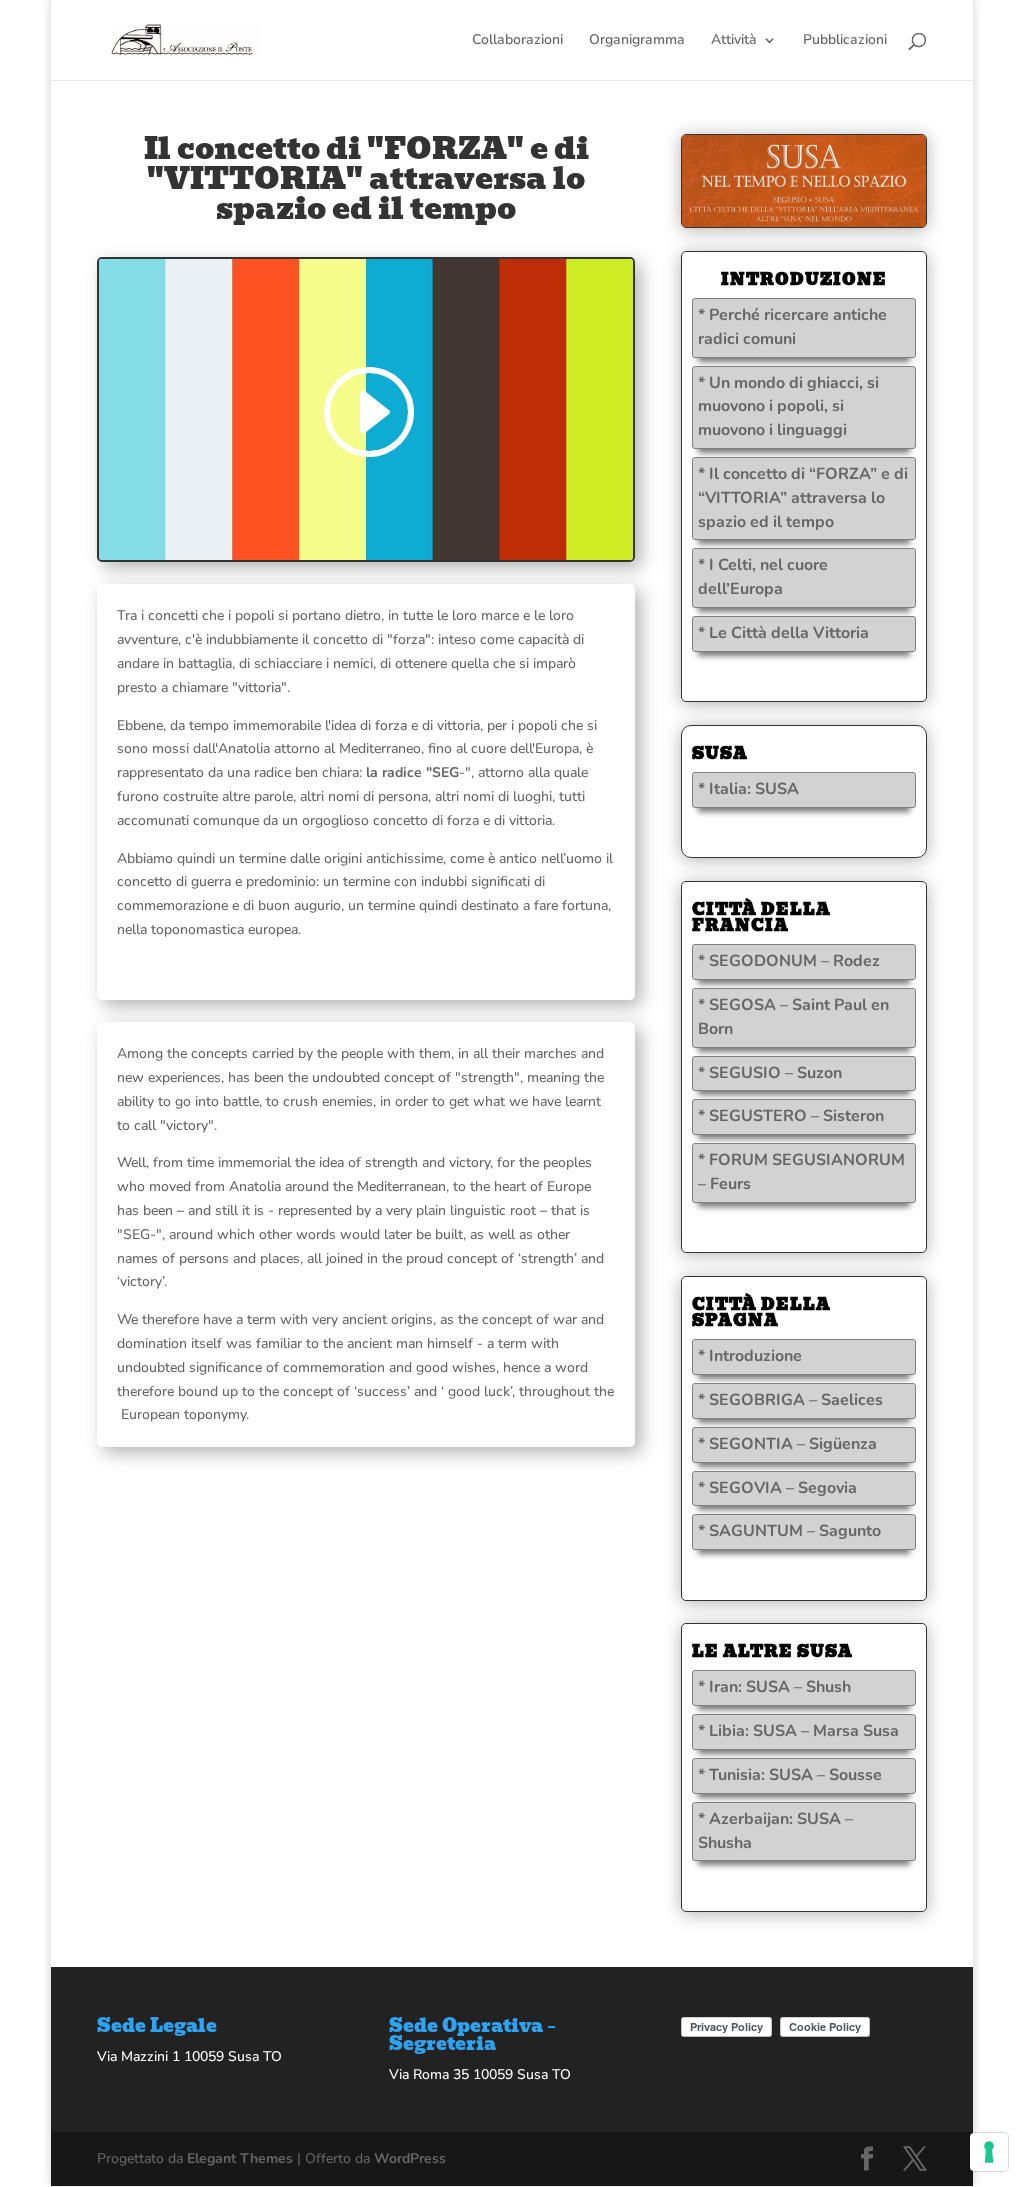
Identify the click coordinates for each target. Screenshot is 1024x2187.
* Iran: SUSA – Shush (774, 1687)
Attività (734, 41)
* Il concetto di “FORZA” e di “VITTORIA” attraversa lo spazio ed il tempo (803, 498)
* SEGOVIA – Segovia (777, 1488)
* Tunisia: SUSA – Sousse (790, 1775)
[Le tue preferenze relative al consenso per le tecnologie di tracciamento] (989, 2152)
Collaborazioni (517, 41)
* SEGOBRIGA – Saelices (790, 1400)
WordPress (410, 2158)
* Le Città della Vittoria (783, 633)
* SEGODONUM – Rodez (789, 961)
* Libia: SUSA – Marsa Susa (798, 1731)
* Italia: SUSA (748, 789)
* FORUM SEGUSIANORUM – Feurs (801, 1172)
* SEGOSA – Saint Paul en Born (793, 1017)
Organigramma (637, 41)
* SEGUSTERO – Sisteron (791, 1116)
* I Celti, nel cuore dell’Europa (763, 577)
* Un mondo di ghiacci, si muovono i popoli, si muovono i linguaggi (788, 407)
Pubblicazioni (845, 41)
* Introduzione (750, 1356)
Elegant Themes (240, 2158)
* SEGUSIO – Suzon (770, 1073)
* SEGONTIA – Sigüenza (787, 1444)
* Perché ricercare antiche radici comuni (792, 327)
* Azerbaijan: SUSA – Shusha (775, 1831)
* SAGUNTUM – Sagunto (789, 1531)
